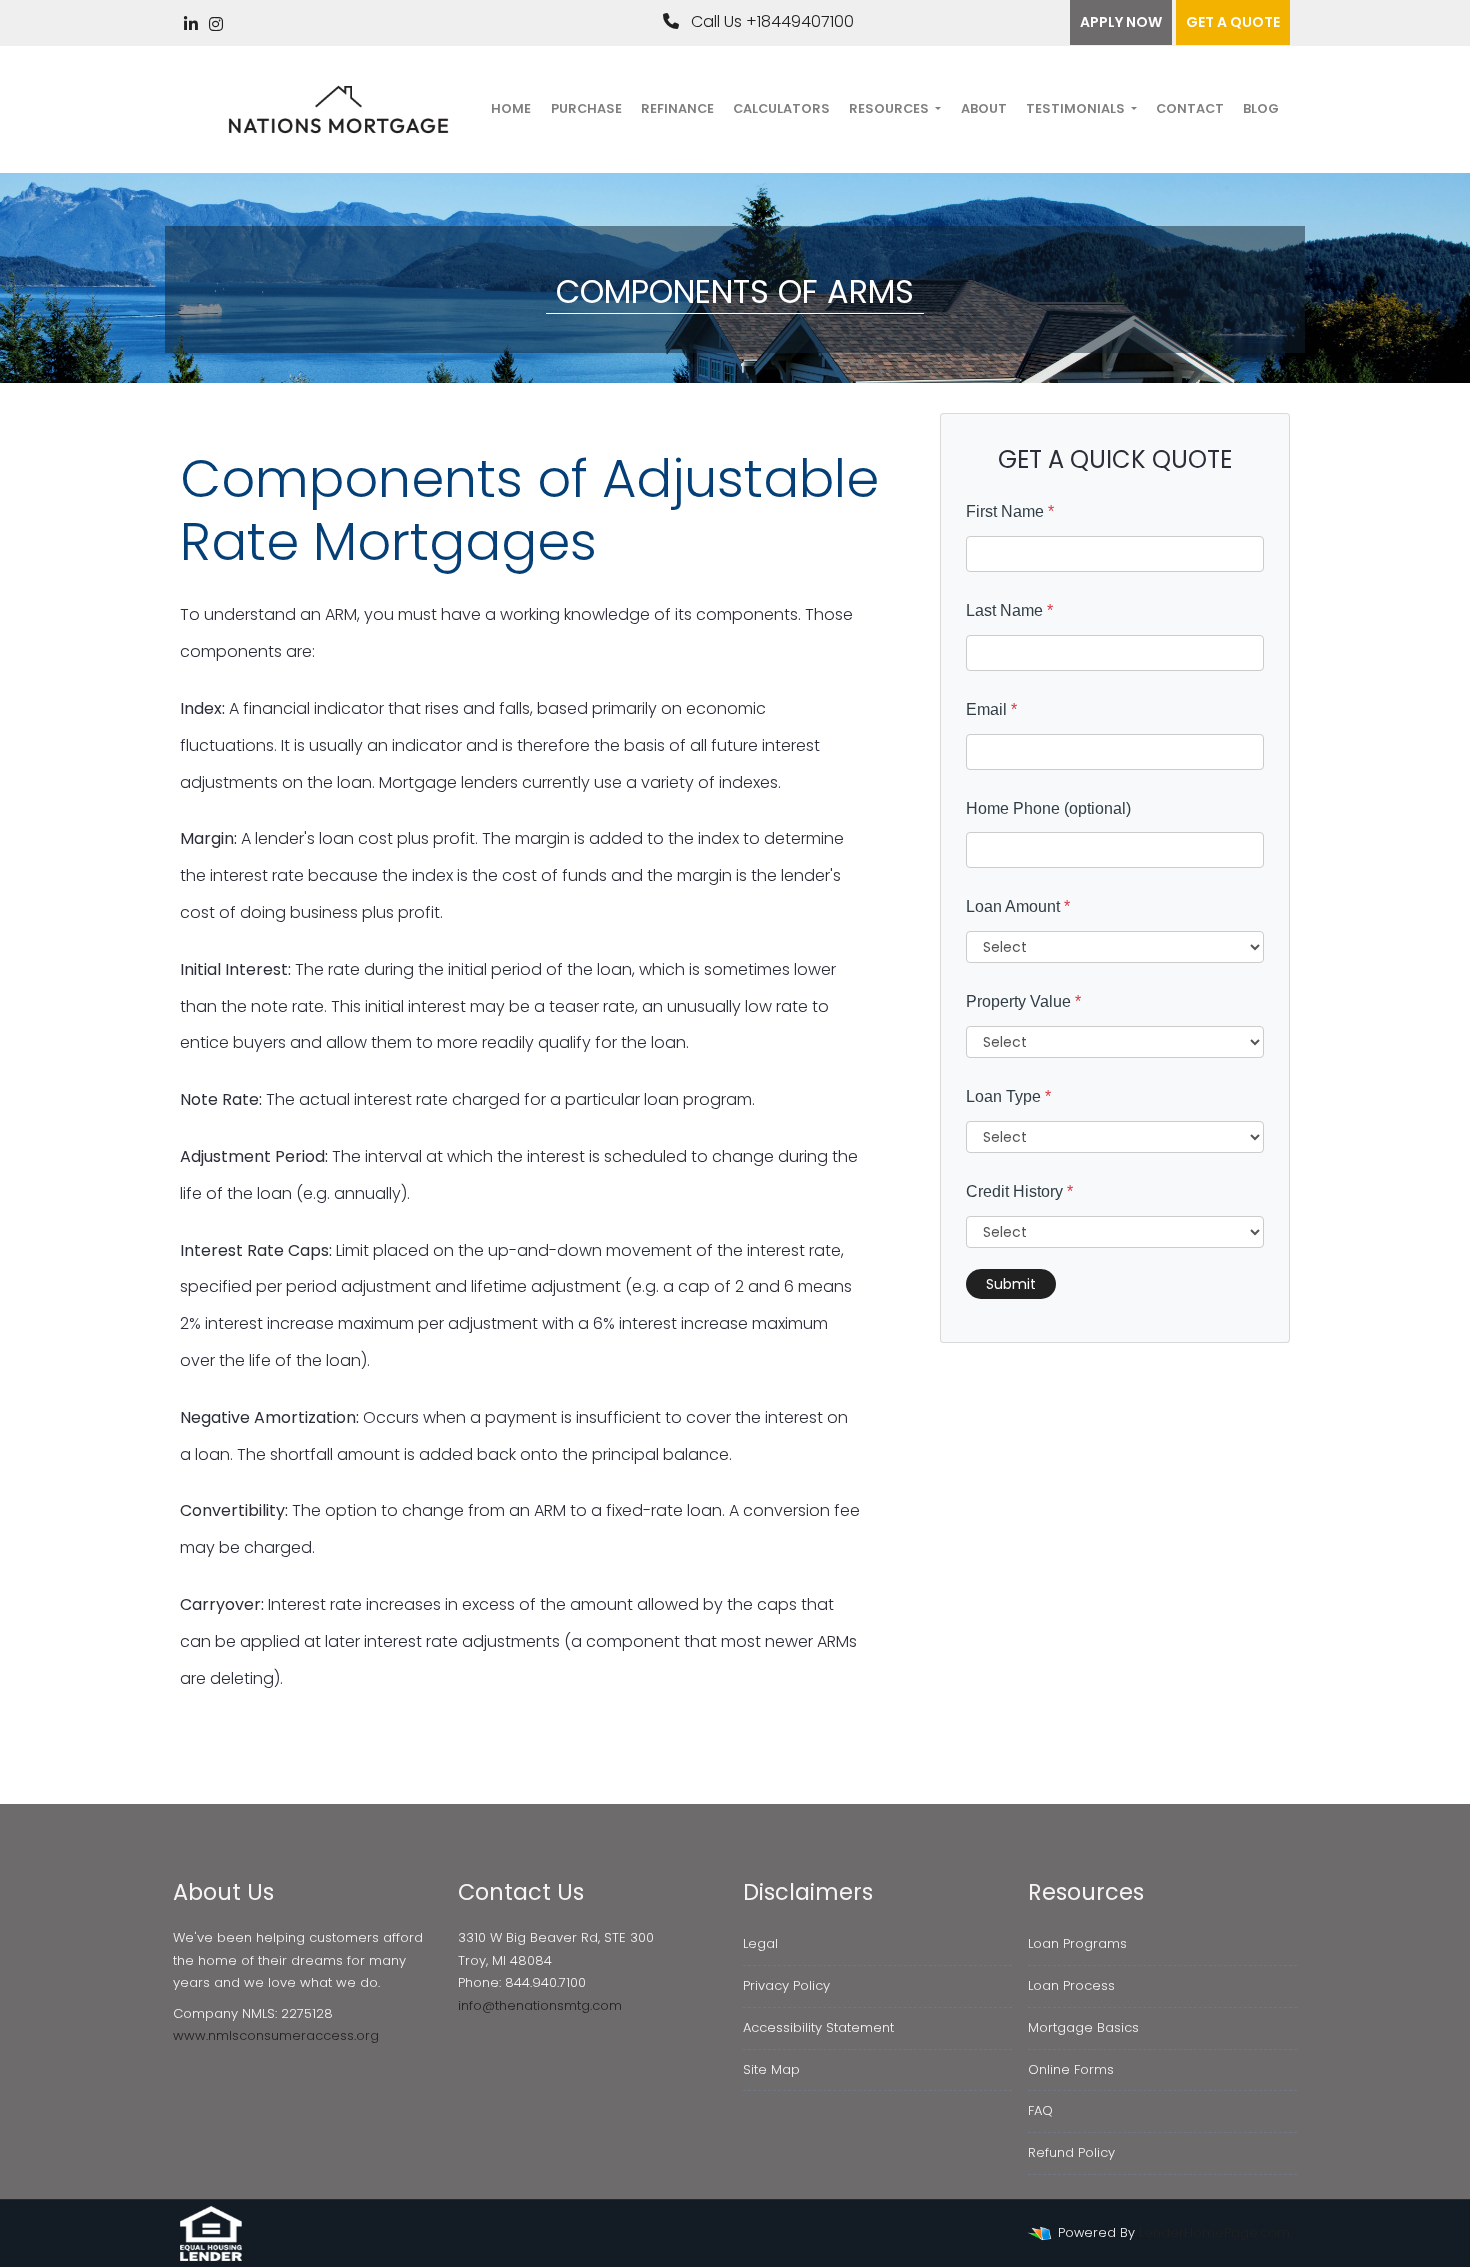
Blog (1261, 108)
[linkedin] (191, 24)
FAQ (1040, 2110)
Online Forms (1071, 2069)
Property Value (1023, 1001)
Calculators (781, 108)
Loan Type (1008, 1096)
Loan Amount (1018, 906)
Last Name (1009, 610)
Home (511, 108)
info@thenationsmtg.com (540, 2005)
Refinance (677, 108)
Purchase (586, 108)
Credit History (1019, 1191)
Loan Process (1071, 1985)
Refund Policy (1071, 2152)
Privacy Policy (786, 1985)
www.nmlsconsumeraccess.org (276, 2035)
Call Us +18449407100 (770, 21)
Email (991, 709)
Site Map (771, 2069)
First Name (1010, 511)
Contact (1190, 108)
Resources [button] (890, 108)
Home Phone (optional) (1048, 808)
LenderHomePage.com (1214, 2232)
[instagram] (216, 24)
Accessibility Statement (818, 2027)
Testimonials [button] (1077, 108)
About (984, 108)
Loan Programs (1077, 1943)
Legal (760, 1943)
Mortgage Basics (1083, 2027)
